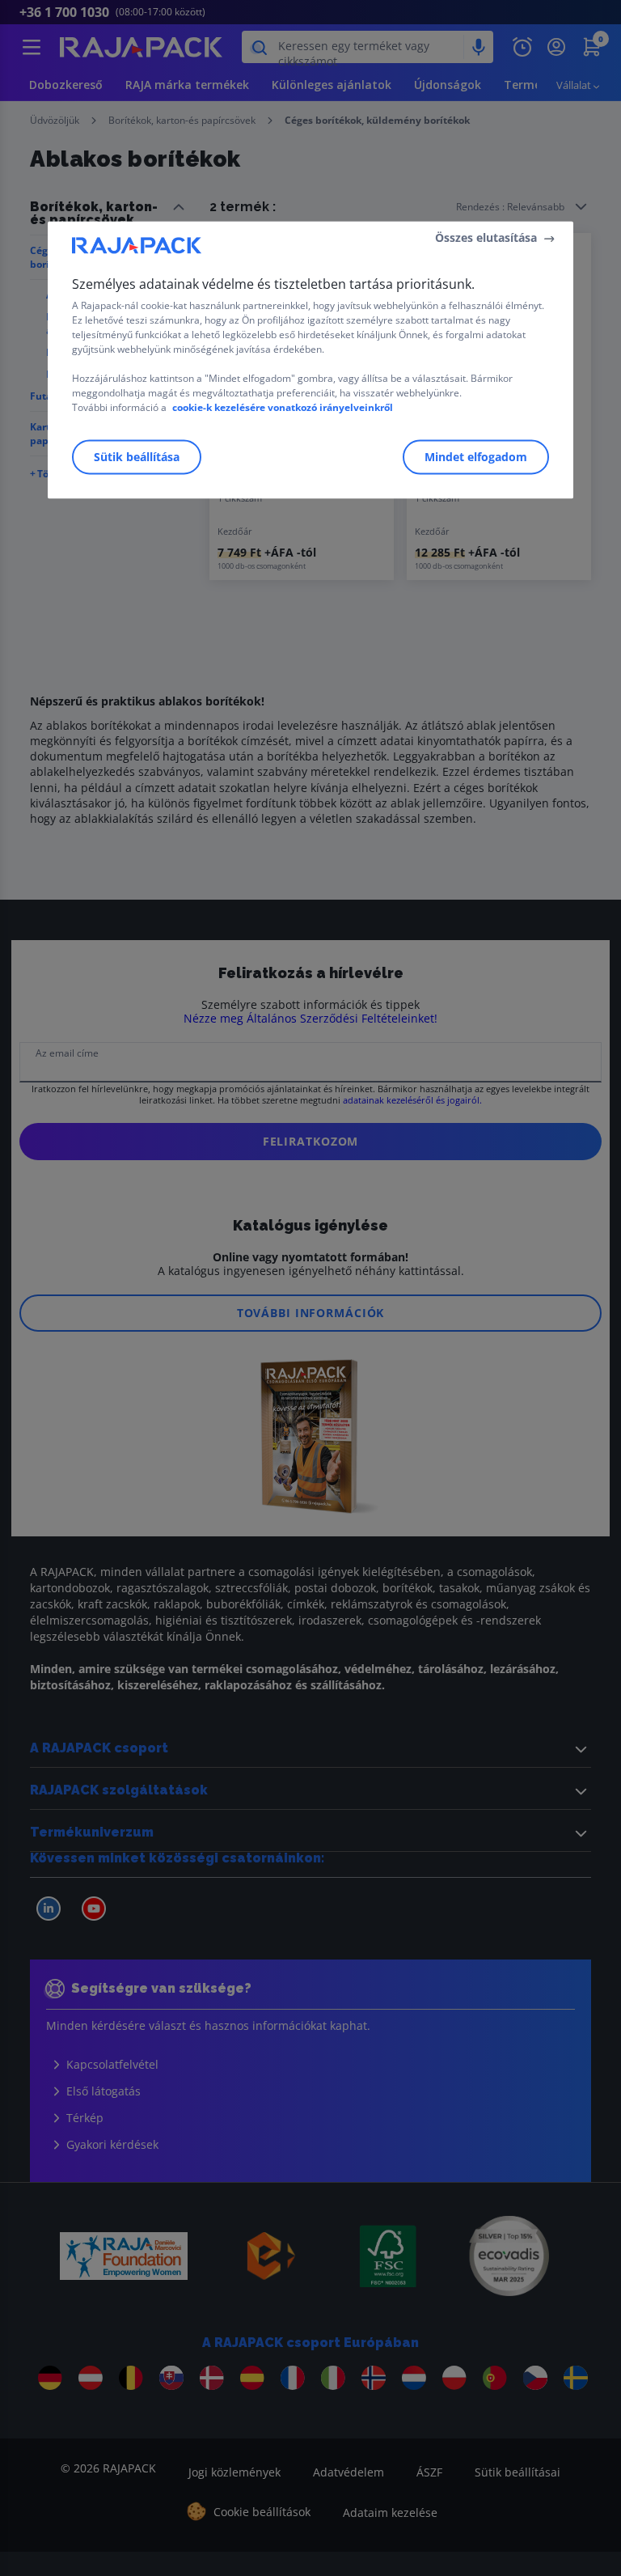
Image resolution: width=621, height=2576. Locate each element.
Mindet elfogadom (476, 458)
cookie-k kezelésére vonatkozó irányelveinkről (283, 408)
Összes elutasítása (486, 237)
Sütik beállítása (137, 458)
